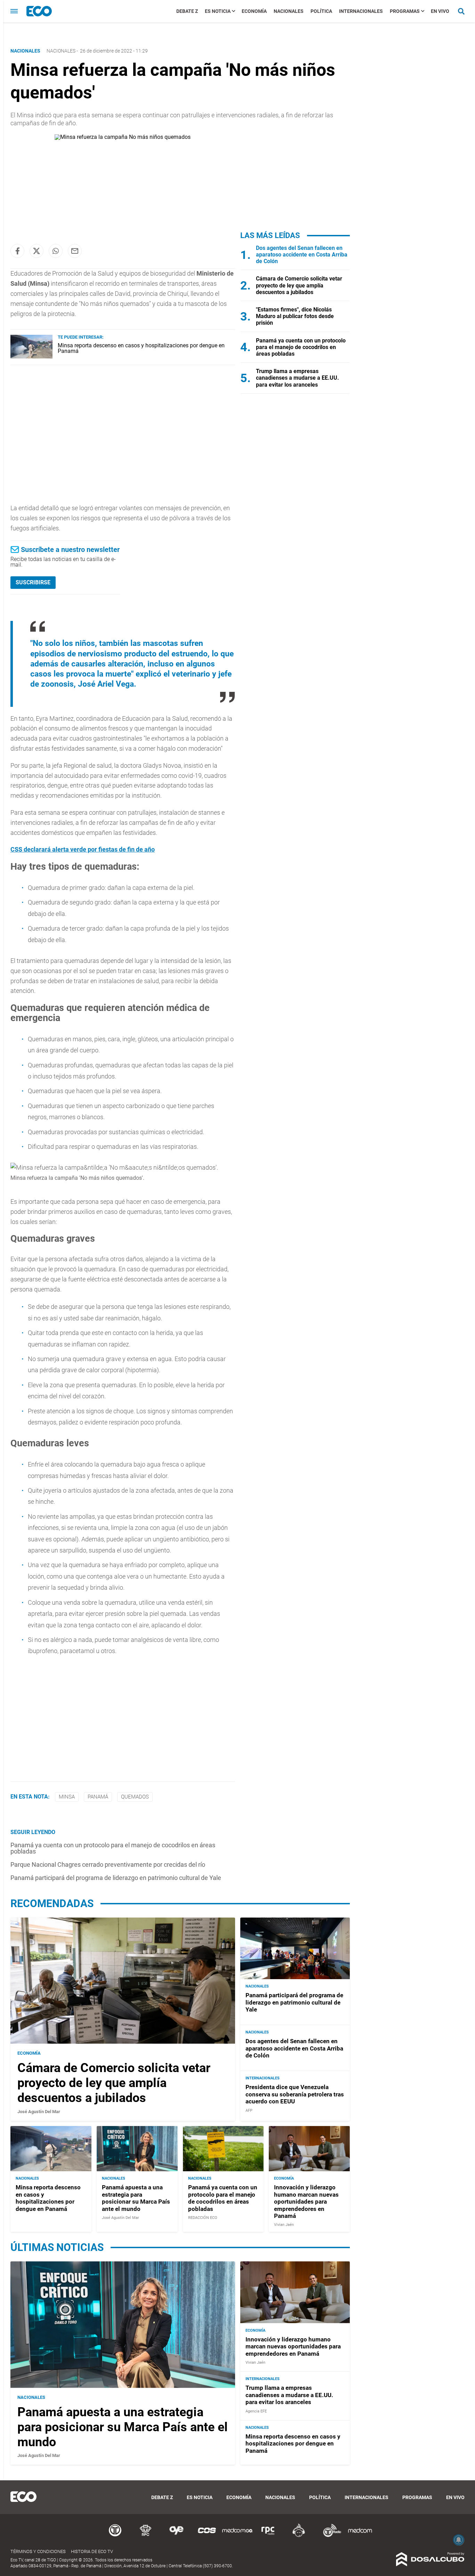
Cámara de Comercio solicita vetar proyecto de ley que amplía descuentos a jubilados (299, 285)
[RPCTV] (146, 2536)
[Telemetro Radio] (329, 2536)
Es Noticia (218, 11)
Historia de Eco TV (92, 2551)
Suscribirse (33, 582)
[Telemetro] (115, 2536)
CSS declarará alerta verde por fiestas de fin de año (83, 849)
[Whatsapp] (56, 251)
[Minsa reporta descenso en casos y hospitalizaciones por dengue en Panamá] (31, 357)
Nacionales (289, 11)
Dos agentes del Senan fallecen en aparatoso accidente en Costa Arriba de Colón (302, 255)
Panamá (98, 1797)
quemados (135, 1797)
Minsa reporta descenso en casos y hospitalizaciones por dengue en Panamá (141, 348)
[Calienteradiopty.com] (299, 2536)
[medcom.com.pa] (360, 2536)
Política (321, 11)
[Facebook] (17, 251)
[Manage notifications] (459, 2540)
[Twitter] (37, 251)
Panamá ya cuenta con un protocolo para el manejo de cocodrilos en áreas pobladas (113, 1848)
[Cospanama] (207, 2536)
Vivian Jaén (284, 2225)
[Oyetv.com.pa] (176, 2536)
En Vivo (440, 11)
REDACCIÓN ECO (203, 2218)
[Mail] (75, 251)
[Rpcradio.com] (268, 2536)
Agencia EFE (256, 2411)
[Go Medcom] (237, 2536)
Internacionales (361, 11)
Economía (254, 11)
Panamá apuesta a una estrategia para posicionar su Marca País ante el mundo (136, 2198)
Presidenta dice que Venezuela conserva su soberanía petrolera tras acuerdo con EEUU (295, 2094)
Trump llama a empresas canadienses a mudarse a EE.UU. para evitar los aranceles (297, 378)
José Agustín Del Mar (39, 2112)
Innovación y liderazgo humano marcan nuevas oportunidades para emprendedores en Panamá (306, 2202)
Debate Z (187, 11)
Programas (405, 11)
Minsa (67, 1797)
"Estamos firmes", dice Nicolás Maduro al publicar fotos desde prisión (295, 316)
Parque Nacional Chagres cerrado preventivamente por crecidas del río (108, 1864)
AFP (249, 2111)
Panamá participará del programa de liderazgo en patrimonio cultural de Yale (116, 1878)
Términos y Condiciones (38, 2551)
